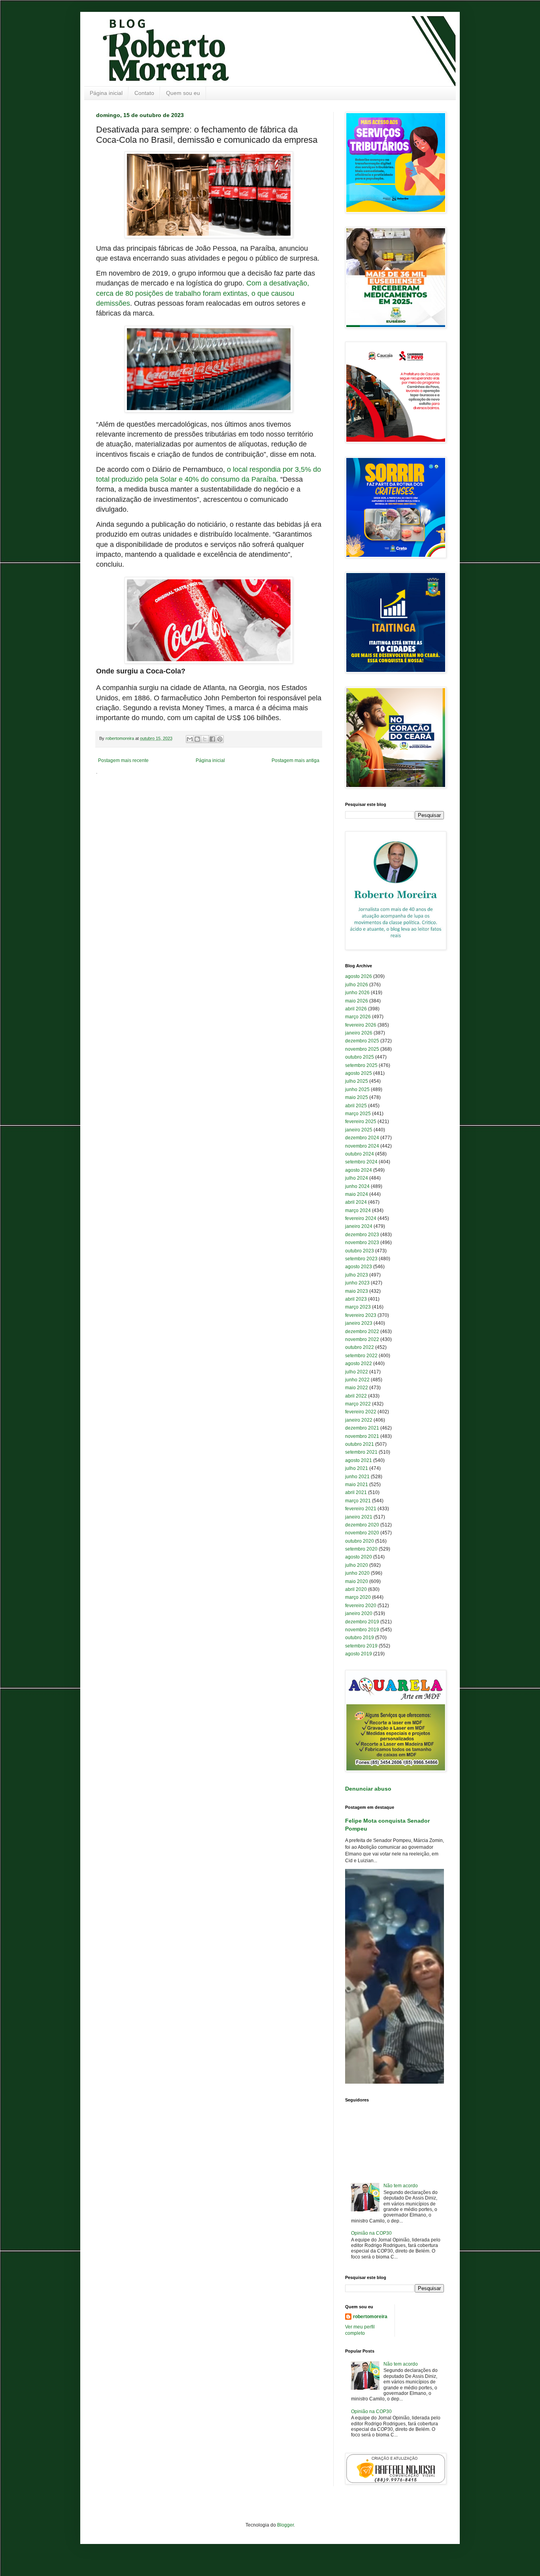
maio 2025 (357, 1097)
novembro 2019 (362, 1630)
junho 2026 (357, 993)
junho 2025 (357, 1089)
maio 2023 (357, 1291)
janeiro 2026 (359, 1033)
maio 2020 (357, 1581)
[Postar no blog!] (197, 739)
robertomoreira (370, 2317)
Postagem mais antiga (295, 760)
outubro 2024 (360, 1154)
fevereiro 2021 (361, 1509)
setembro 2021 (361, 1452)
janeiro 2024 (359, 1226)
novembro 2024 (362, 1146)
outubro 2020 (360, 1541)
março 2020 (358, 1597)
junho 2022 (357, 1380)
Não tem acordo (401, 2186)
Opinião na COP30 (371, 2233)
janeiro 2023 (359, 1323)
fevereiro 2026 (361, 1025)
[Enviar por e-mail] (190, 739)
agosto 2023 (359, 1267)
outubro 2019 (360, 1638)
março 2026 (358, 1017)
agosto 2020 (359, 1557)
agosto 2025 (359, 1073)
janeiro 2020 (359, 1613)
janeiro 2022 (359, 1420)
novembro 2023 (362, 1243)
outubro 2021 (360, 1444)
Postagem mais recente (123, 760)
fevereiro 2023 (361, 1315)
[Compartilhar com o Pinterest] (220, 739)
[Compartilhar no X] (205, 739)
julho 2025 (357, 1081)
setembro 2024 (361, 1162)
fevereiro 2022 (361, 1412)
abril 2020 (356, 1589)
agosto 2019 (359, 1654)
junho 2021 (357, 1477)
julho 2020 (357, 1565)
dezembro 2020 (362, 1525)
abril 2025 (356, 1106)
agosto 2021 (359, 1460)
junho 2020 (357, 1573)
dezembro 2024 (362, 1138)
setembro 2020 (361, 1549)
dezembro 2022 (362, 1332)
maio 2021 (357, 1485)
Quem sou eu (183, 93)
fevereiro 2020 (361, 1606)
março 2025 (358, 1114)
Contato (144, 93)
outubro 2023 (360, 1251)
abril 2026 (356, 1009)
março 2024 (358, 1210)
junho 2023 (357, 1283)
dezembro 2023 (362, 1235)
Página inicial (106, 93)
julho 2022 (357, 1372)
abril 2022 (356, 1396)
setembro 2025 (361, 1065)
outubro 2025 (360, 1057)
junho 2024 (357, 1186)
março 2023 (358, 1307)
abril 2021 (356, 1492)
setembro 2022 (361, 1356)
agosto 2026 (359, 976)
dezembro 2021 (362, 1428)
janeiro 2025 (359, 1130)
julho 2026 (357, 985)
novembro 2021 (362, 1436)
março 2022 (358, 1404)
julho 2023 (357, 1275)
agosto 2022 (359, 1364)
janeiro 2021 (359, 1517)
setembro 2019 (361, 1646)
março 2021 (358, 1501)
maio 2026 (357, 1001)
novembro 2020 (362, 1533)
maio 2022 (357, 1388)
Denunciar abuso (368, 1789)
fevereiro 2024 (361, 1218)
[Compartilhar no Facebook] (212, 739)
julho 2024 (357, 1178)
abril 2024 (356, 1202)
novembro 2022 (362, 1339)
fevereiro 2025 (361, 1122)
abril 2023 (356, 1299)
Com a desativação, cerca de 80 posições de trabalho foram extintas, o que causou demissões (203, 293)
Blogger (285, 2525)
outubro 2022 (360, 1347)
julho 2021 (357, 1468)
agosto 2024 (359, 1170)
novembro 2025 (362, 1049)
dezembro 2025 (362, 1041)
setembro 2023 (361, 1259)
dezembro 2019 (362, 1622)
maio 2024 (357, 1194)
